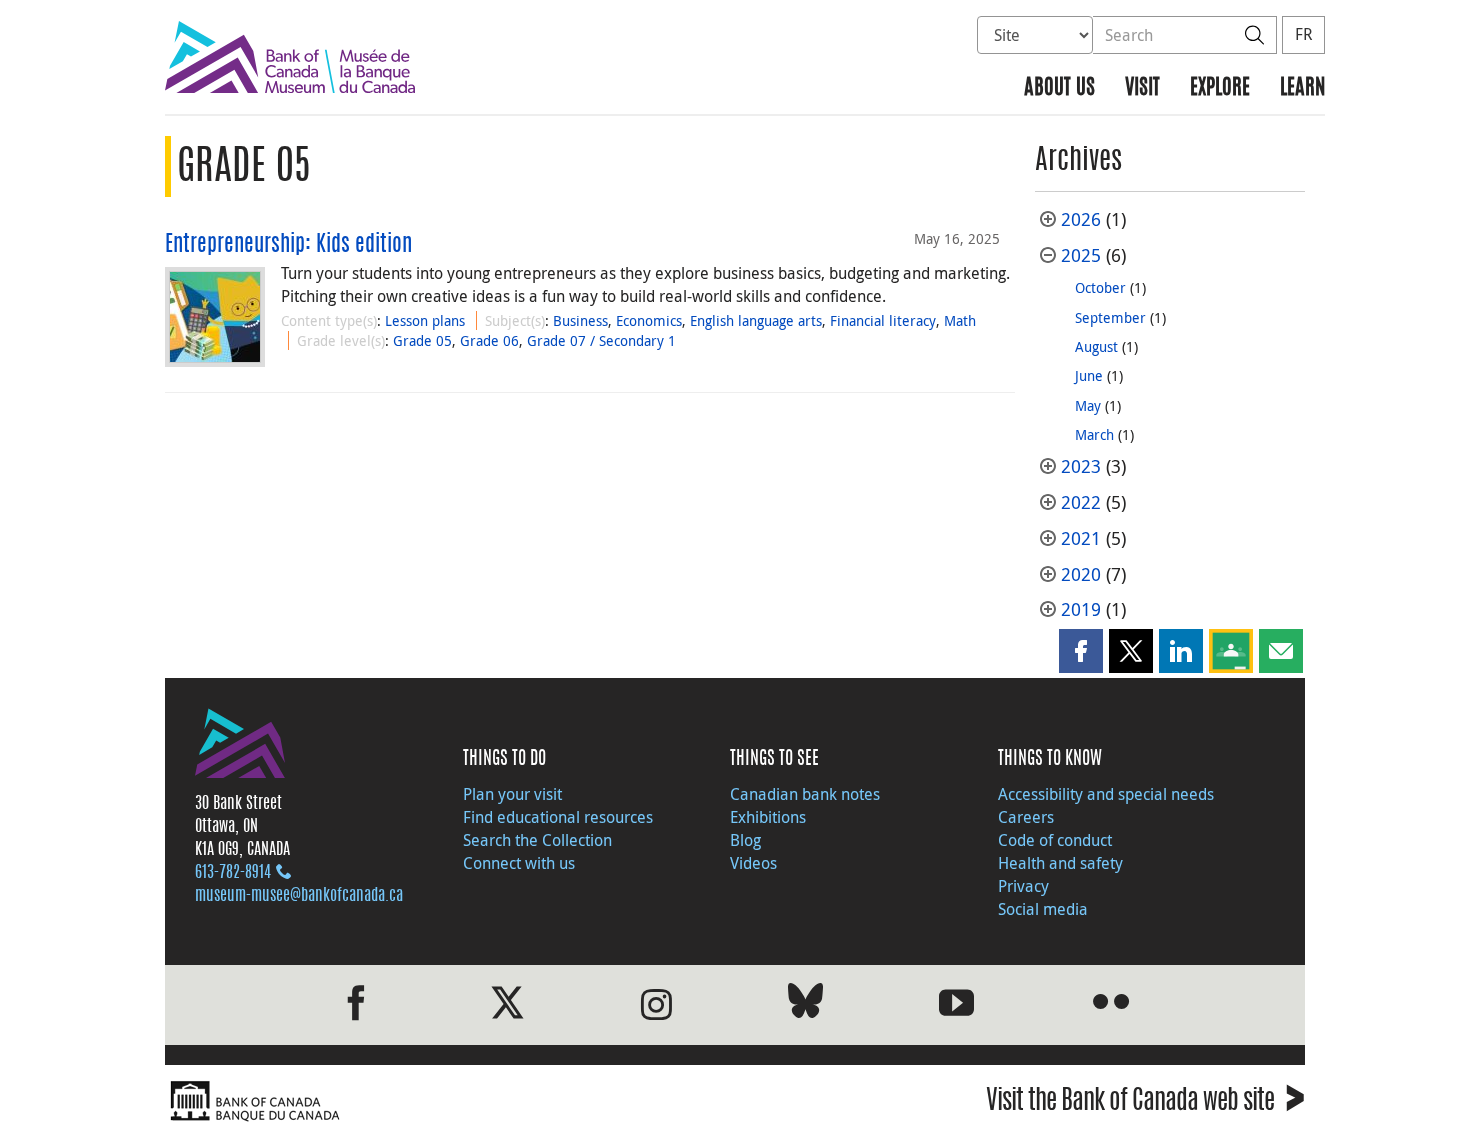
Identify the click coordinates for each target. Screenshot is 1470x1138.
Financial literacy (883, 320)
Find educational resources (558, 817)
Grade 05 (422, 340)
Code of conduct (1055, 840)
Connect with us (519, 863)
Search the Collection (537, 840)
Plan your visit (512, 794)
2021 (1081, 538)
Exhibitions (768, 817)
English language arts (756, 320)
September (1110, 317)
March (1094, 434)
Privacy (1023, 886)
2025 (1081, 255)
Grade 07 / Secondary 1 (601, 340)
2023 (1081, 466)
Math (960, 320)
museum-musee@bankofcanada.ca (299, 896)
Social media (1043, 909)
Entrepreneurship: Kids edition (288, 245)
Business (580, 320)
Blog (745, 840)
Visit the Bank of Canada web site (1145, 1103)
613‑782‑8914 (233, 873)
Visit (1142, 88)
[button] (1081, 651)
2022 (1081, 502)
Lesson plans (425, 320)
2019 (1081, 609)
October (1100, 287)
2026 (1081, 219)
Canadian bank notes (805, 794)
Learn (1302, 88)
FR (1303, 34)
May (1088, 405)
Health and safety (1060, 863)
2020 (1081, 574)
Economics (649, 320)
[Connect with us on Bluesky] (805, 1004)
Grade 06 (489, 340)
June (1089, 375)
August (1096, 346)
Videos (753, 863)
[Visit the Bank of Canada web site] (445, 1101)
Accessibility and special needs (1106, 794)
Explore (1220, 88)
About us (1059, 88)
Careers (1026, 817)
